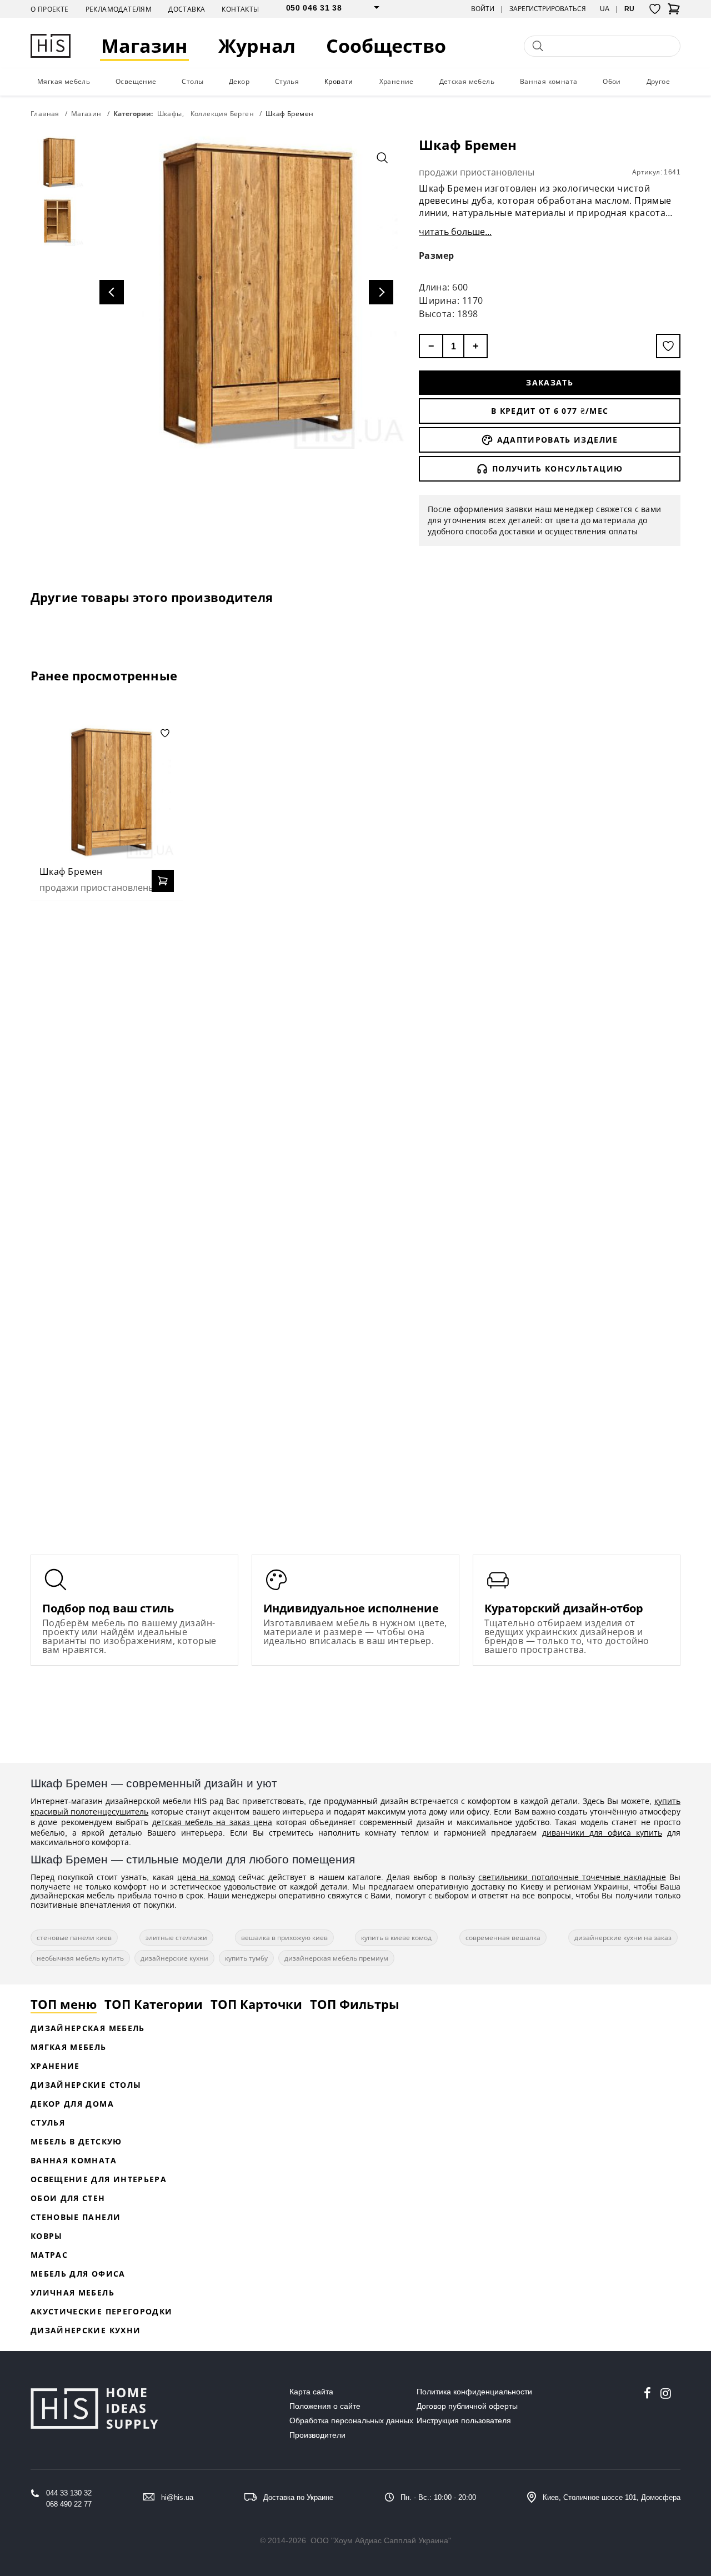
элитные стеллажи (176, 1938)
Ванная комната (549, 81)
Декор (239, 81)
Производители (317, 2435)
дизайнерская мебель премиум (336, 1958)
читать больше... (455, 232)
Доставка (187, 9)
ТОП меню (64, 2004)
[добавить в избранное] (668, 346)
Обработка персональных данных (351, 2420)
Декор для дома (72, 2104)
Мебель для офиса (78, 2274)
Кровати (339, 81)
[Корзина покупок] (674, 12)
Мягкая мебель (64, 81)
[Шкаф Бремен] (107, 791)
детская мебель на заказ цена (212, 1822)
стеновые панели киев (74, 1938)
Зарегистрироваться (548, 9)
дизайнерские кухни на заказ (623, 1938)
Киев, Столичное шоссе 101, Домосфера (612, 2497)
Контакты (240, 9)
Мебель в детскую (76, 2141)
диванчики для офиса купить (602, 1833)
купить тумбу (246, 1958)
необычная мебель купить (80, 1958)
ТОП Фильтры (355, 2004)
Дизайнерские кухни (86, 2330)
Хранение (397, 81)
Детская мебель (467, 81)
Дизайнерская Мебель (88, 2028)
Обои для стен (68, 2198)
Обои (612, 81)
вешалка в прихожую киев (284, 1938)
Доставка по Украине (298, 2497)
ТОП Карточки (256, 2004)
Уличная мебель (72, 2292)
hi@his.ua (177, 2497)
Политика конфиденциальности (474, 2392)
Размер (437, 255)
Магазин (144, 46)
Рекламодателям (119, 9)
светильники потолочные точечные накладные (572, 1877)
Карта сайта (311, 2392)
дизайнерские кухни (174, 1958)
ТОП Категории (154, 2004)
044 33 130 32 (69, 2493)
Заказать (550, 382)
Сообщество (386, 46)
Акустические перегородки (101, 2311)
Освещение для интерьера (99, 2179)
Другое (658, 81)
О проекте (50, 9)
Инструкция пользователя (464, 2420)
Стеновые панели (76, 2217)
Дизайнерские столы (86, 2085)
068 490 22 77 (69, 2504)
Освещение (136, 81)
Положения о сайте (325, 2406)
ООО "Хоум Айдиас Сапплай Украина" (381, 2540)
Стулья (287, 81)
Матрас (49, 2255)
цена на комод (206, 1877)
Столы (192, 81)
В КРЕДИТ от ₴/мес (550, 411)
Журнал (257, 46)
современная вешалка (503, 1938)
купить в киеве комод (396, 1938)
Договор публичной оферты (467, 2406)
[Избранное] (655, 9)
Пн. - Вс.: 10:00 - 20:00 (438, 2497)
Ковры (47, 2236)
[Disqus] (355, 1052)
